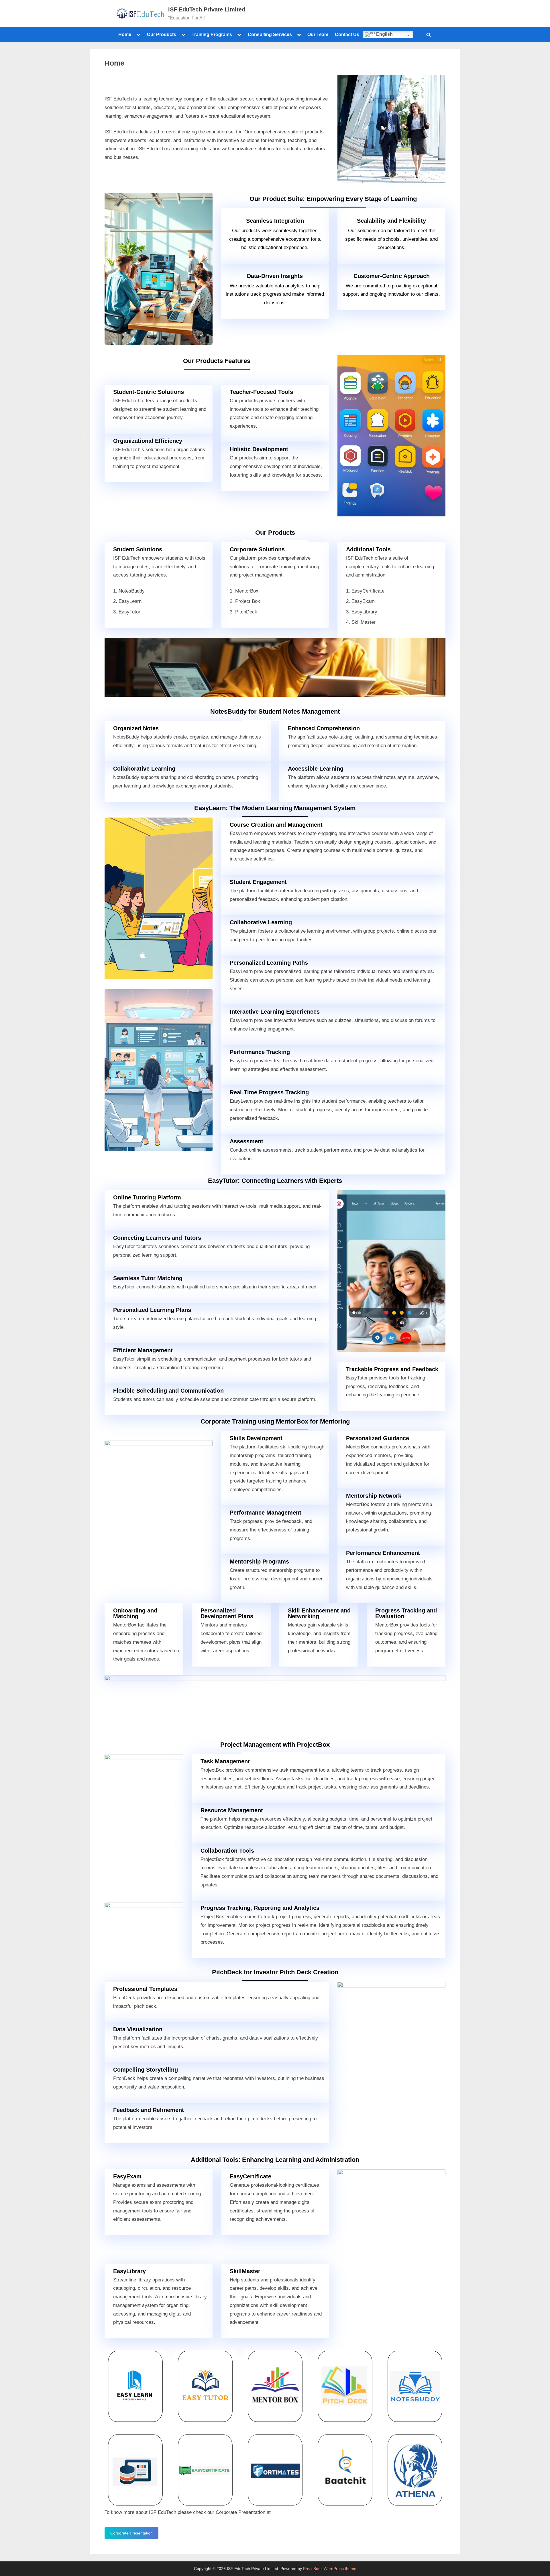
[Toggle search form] (429, 35)
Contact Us (347, 34)
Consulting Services (270, 34)
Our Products (162, 34)
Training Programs (212, 34)
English (384, 34)
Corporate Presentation (131, 2533)
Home (125, 34)
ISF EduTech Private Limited (207, 9)
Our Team (318, 34)
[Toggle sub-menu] (138, 35)
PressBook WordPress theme (330, 2569)
